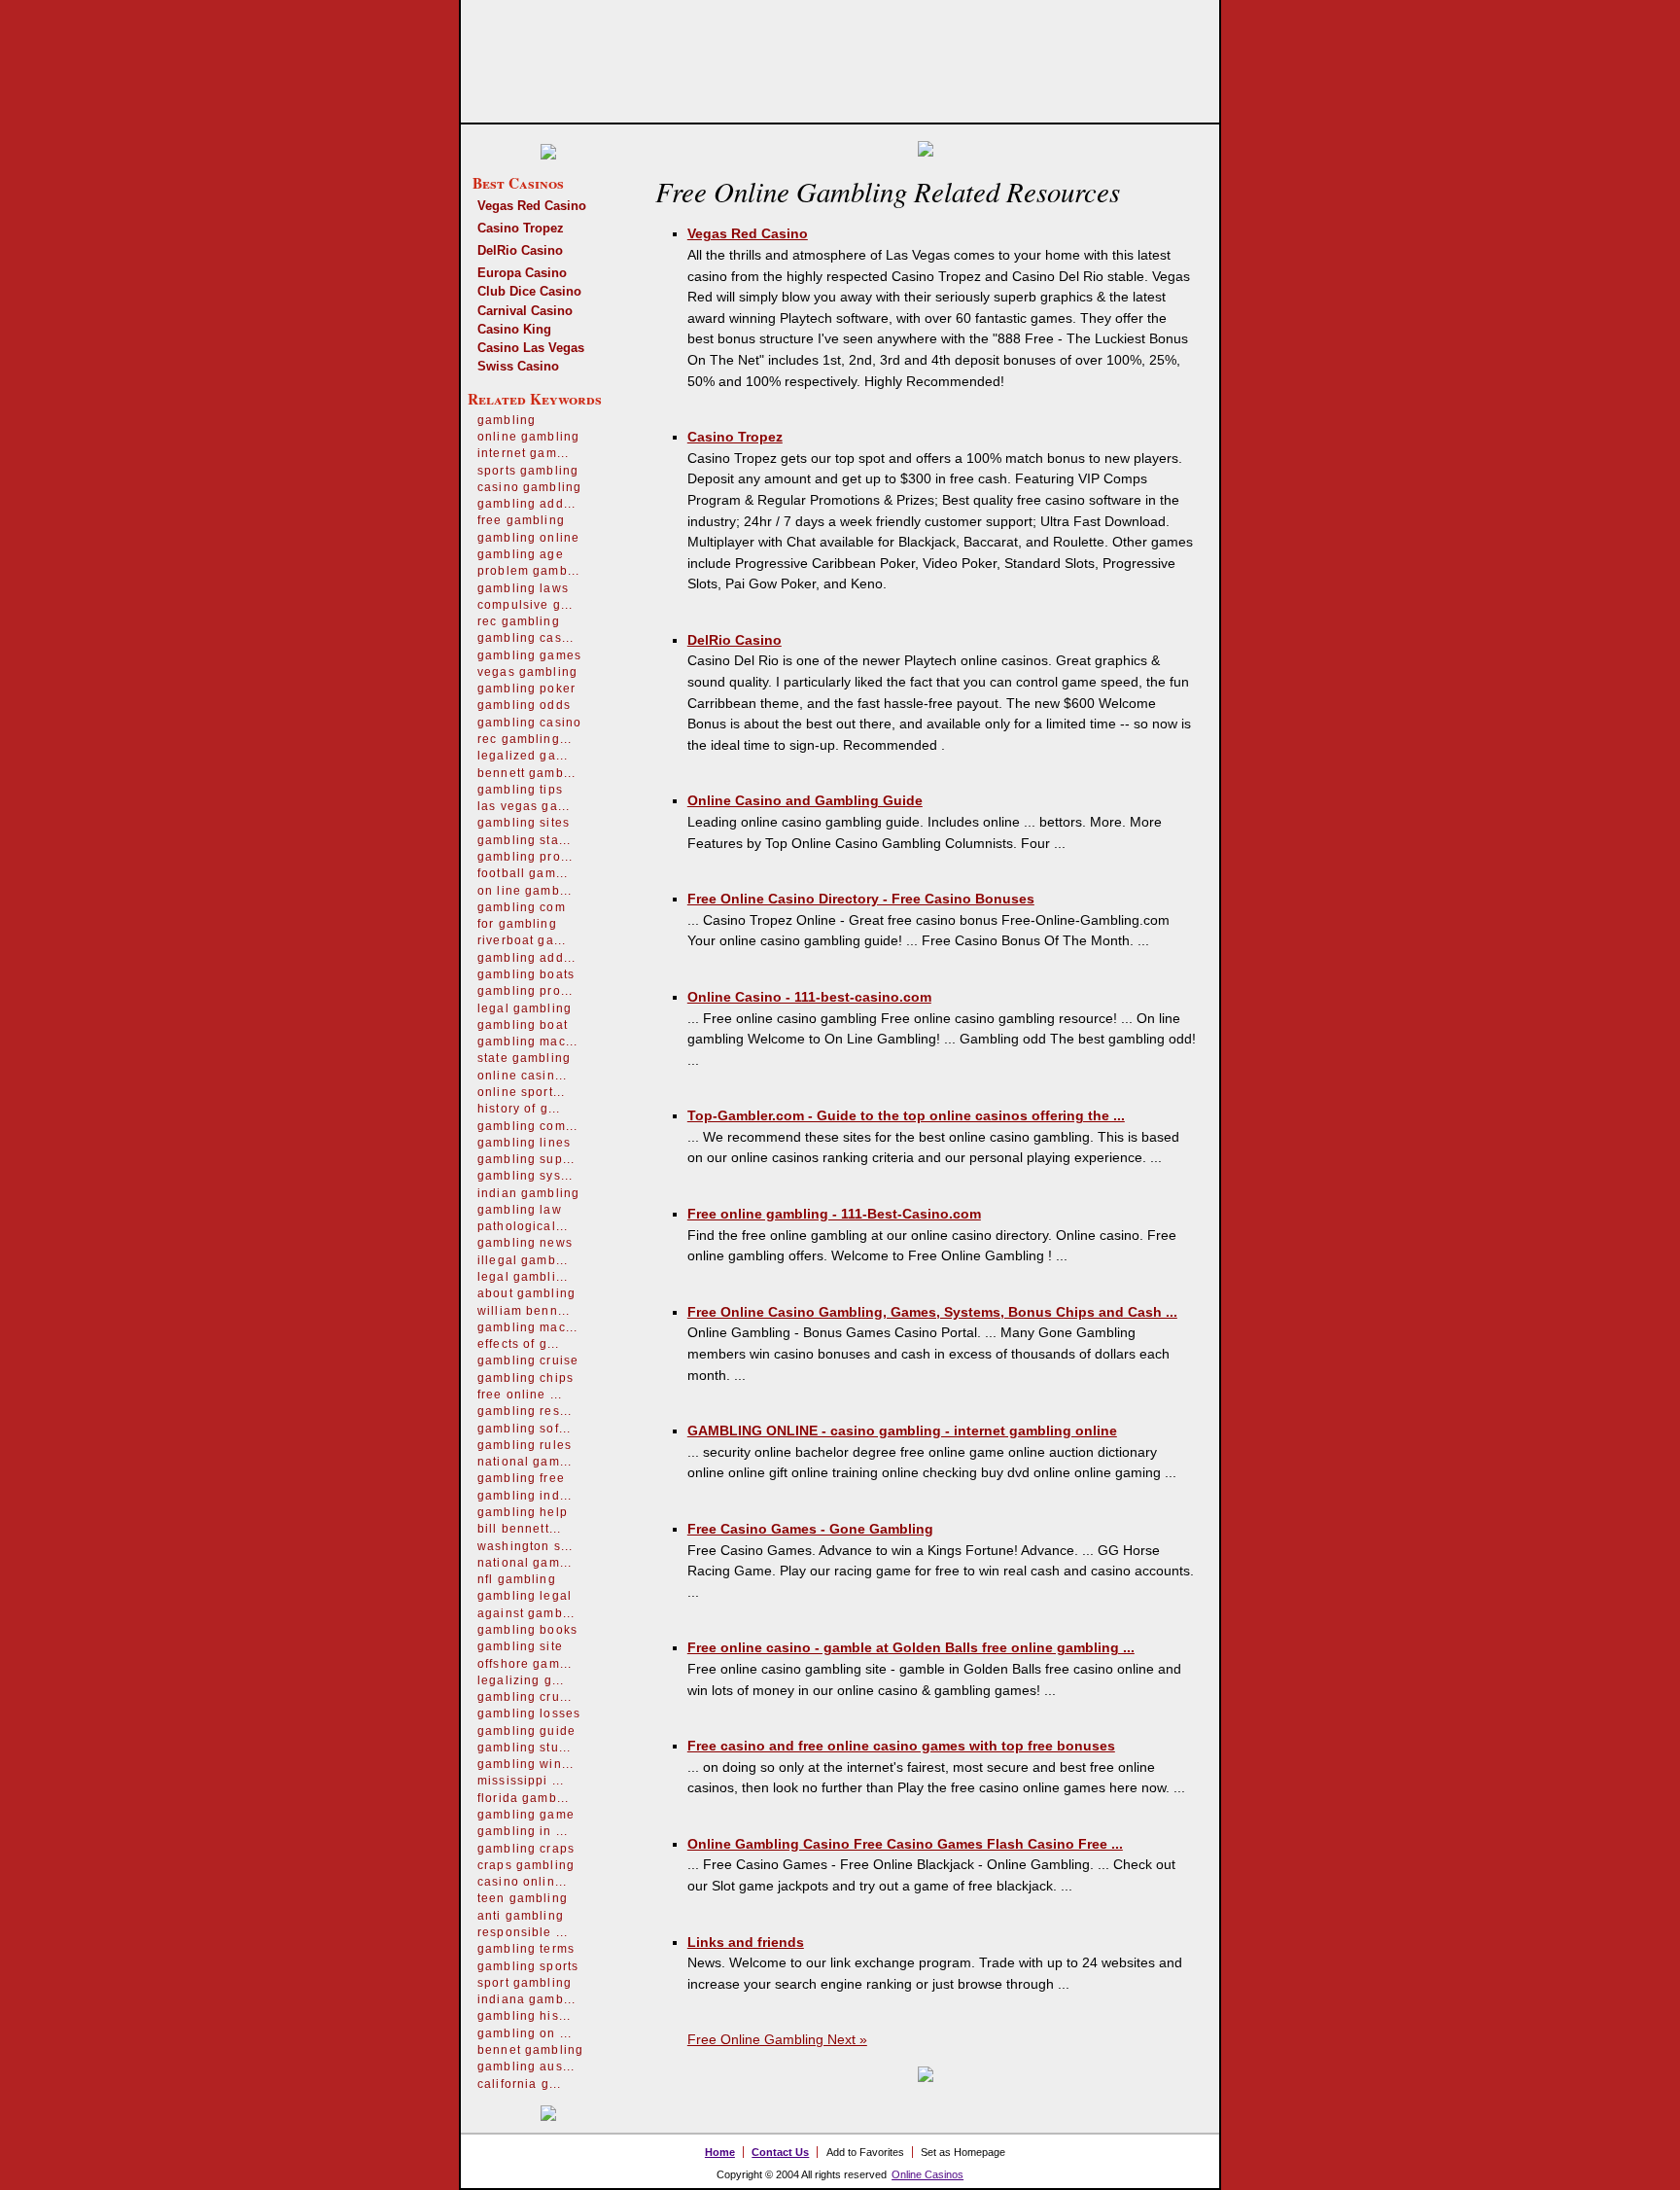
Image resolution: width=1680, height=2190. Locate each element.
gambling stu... (524, 1748)
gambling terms (526, 1949)
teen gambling (523, 1898)
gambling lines (524, 1143)
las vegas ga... (524, 806)
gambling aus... (526, 2066)
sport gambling (525, 1983)
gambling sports (528, 1966)
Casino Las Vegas (531, 348)
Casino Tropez (521, 228)
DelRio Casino (520, 250)
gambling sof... (524, 1429)
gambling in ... (523, 1831)
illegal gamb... (523, 1260)
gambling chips (525, 1378)
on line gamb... (525, 891)
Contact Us (780, 2152)
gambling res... (525, 1411)
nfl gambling (517, 1579)
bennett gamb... (526, 773)
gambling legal (525, 1596)
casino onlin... (522, 1882)
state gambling (524, 1058)
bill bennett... (519, 1529)
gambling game (526, 1815)
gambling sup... (526, 1159)
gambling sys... (525, 1176)
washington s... (525, 1546)
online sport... (521, 1092)
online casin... (522, 1076)
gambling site (520, 1646)
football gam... (523, 873)
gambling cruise (528, 1360)
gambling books (527, 1630)
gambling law (520, 1210)
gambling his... (524, 2016)
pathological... (523, 1226)
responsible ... (523, 1932)
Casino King (514, 329)
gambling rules (525, 1445)
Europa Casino (522, 273)
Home (720, 2152)
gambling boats (526, 974)
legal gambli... (523, 1277)
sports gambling (528, 471)
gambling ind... (525, 1496)
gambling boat (523, 1025)
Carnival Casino (525, 311)
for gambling (517, 924)
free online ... (520, 1395)
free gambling (521, 520)
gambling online (528, 538)
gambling (507, 420)
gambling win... (525, 1764)
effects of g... (518, 1344)
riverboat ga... (522, 940)
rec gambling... (525, 739)
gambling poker (526, 689)
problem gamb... (528, 571)
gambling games (529, 655)
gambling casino (529, 723)
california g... (519, 2084)
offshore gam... (525, 1664)
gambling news (525, 1243)
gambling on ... (525, 2033)
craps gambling (526, 1865)
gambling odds (524, 705)
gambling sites (524, 823)
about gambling (526, 1293)
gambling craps (526, 1849)
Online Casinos (927, 2174)
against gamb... (526, 1613)
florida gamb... (523, 1798)
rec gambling (519, 621)
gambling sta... (524, 840)
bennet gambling (530, 2050)
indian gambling (528, 1193)
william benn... (524, 1311)
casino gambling (529, 487)
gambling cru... (525, 1697)
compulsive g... (525, 605)
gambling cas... (525, 638)
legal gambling (525, 1008)
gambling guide (526, 1731)
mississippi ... (521, 1781)
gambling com (522, 907)
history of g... (519, 1109)
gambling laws (523, 588)
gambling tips (520, 790)
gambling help (523, 1512)
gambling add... (526, 504)
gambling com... (527, 1126)
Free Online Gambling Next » (777, 2039)
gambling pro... (525, 857)
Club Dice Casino (529, 291)
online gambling (528, 437)
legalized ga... (523, 756)
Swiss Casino (518, 366)
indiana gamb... (526, 1999)
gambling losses (529, 1713)
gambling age (521, 554)
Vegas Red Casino (532, 206)
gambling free (521, 1478)
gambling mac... (527, 1042)
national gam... (525, 1462)
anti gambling (521, 1916)
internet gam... (523, 453)
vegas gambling (527, 672)
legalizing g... (521, 1680)
